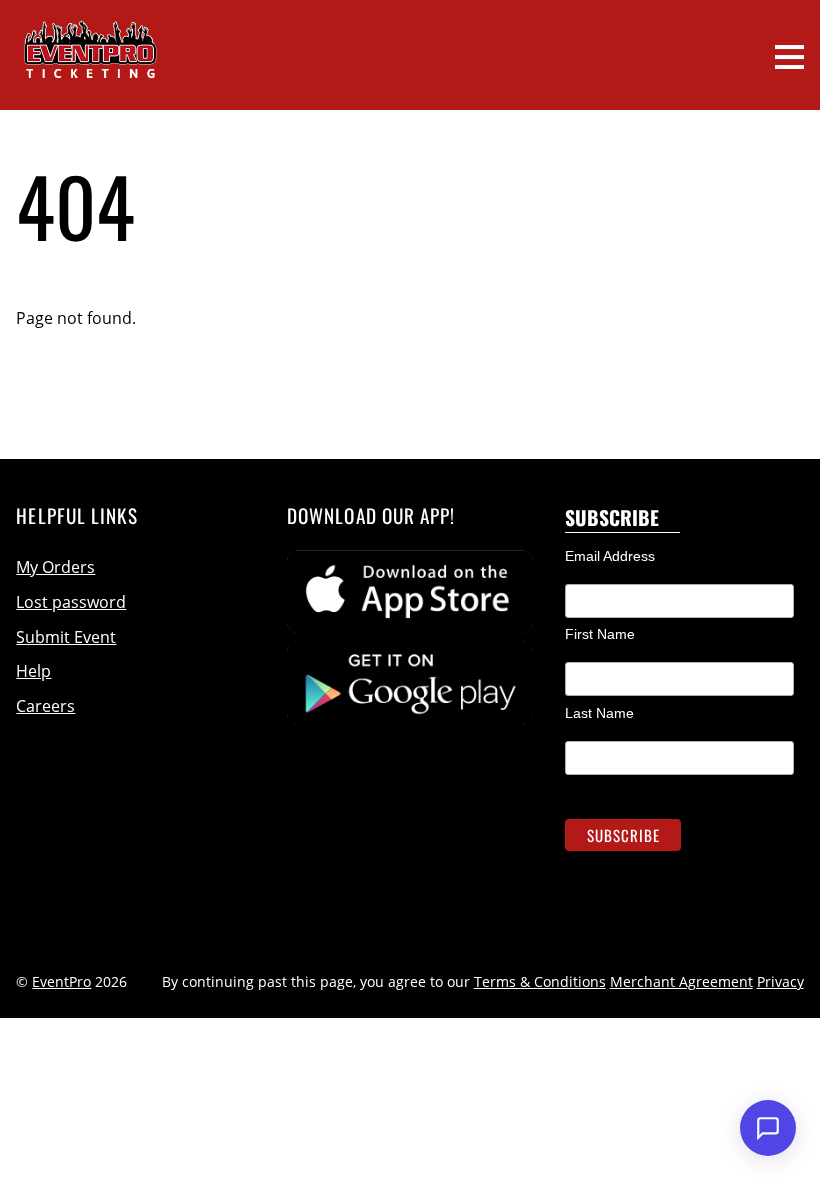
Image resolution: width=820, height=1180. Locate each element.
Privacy (780, 981)
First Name (600, 634)
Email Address (610, 556)
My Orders (55, 567)
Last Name (599, 713)
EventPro (61, 981)
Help (33, 671)
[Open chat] (768, 1128)
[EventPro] (89, 65)
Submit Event (66, 637)
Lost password (71, 602)
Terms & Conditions (540, 981)
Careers (45, 706)
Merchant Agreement (681, 981)
